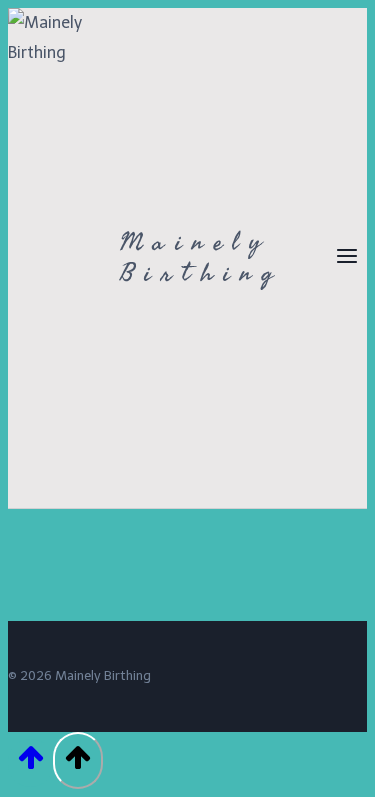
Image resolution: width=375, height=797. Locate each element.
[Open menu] (346, 258)
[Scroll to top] (30, 763)
